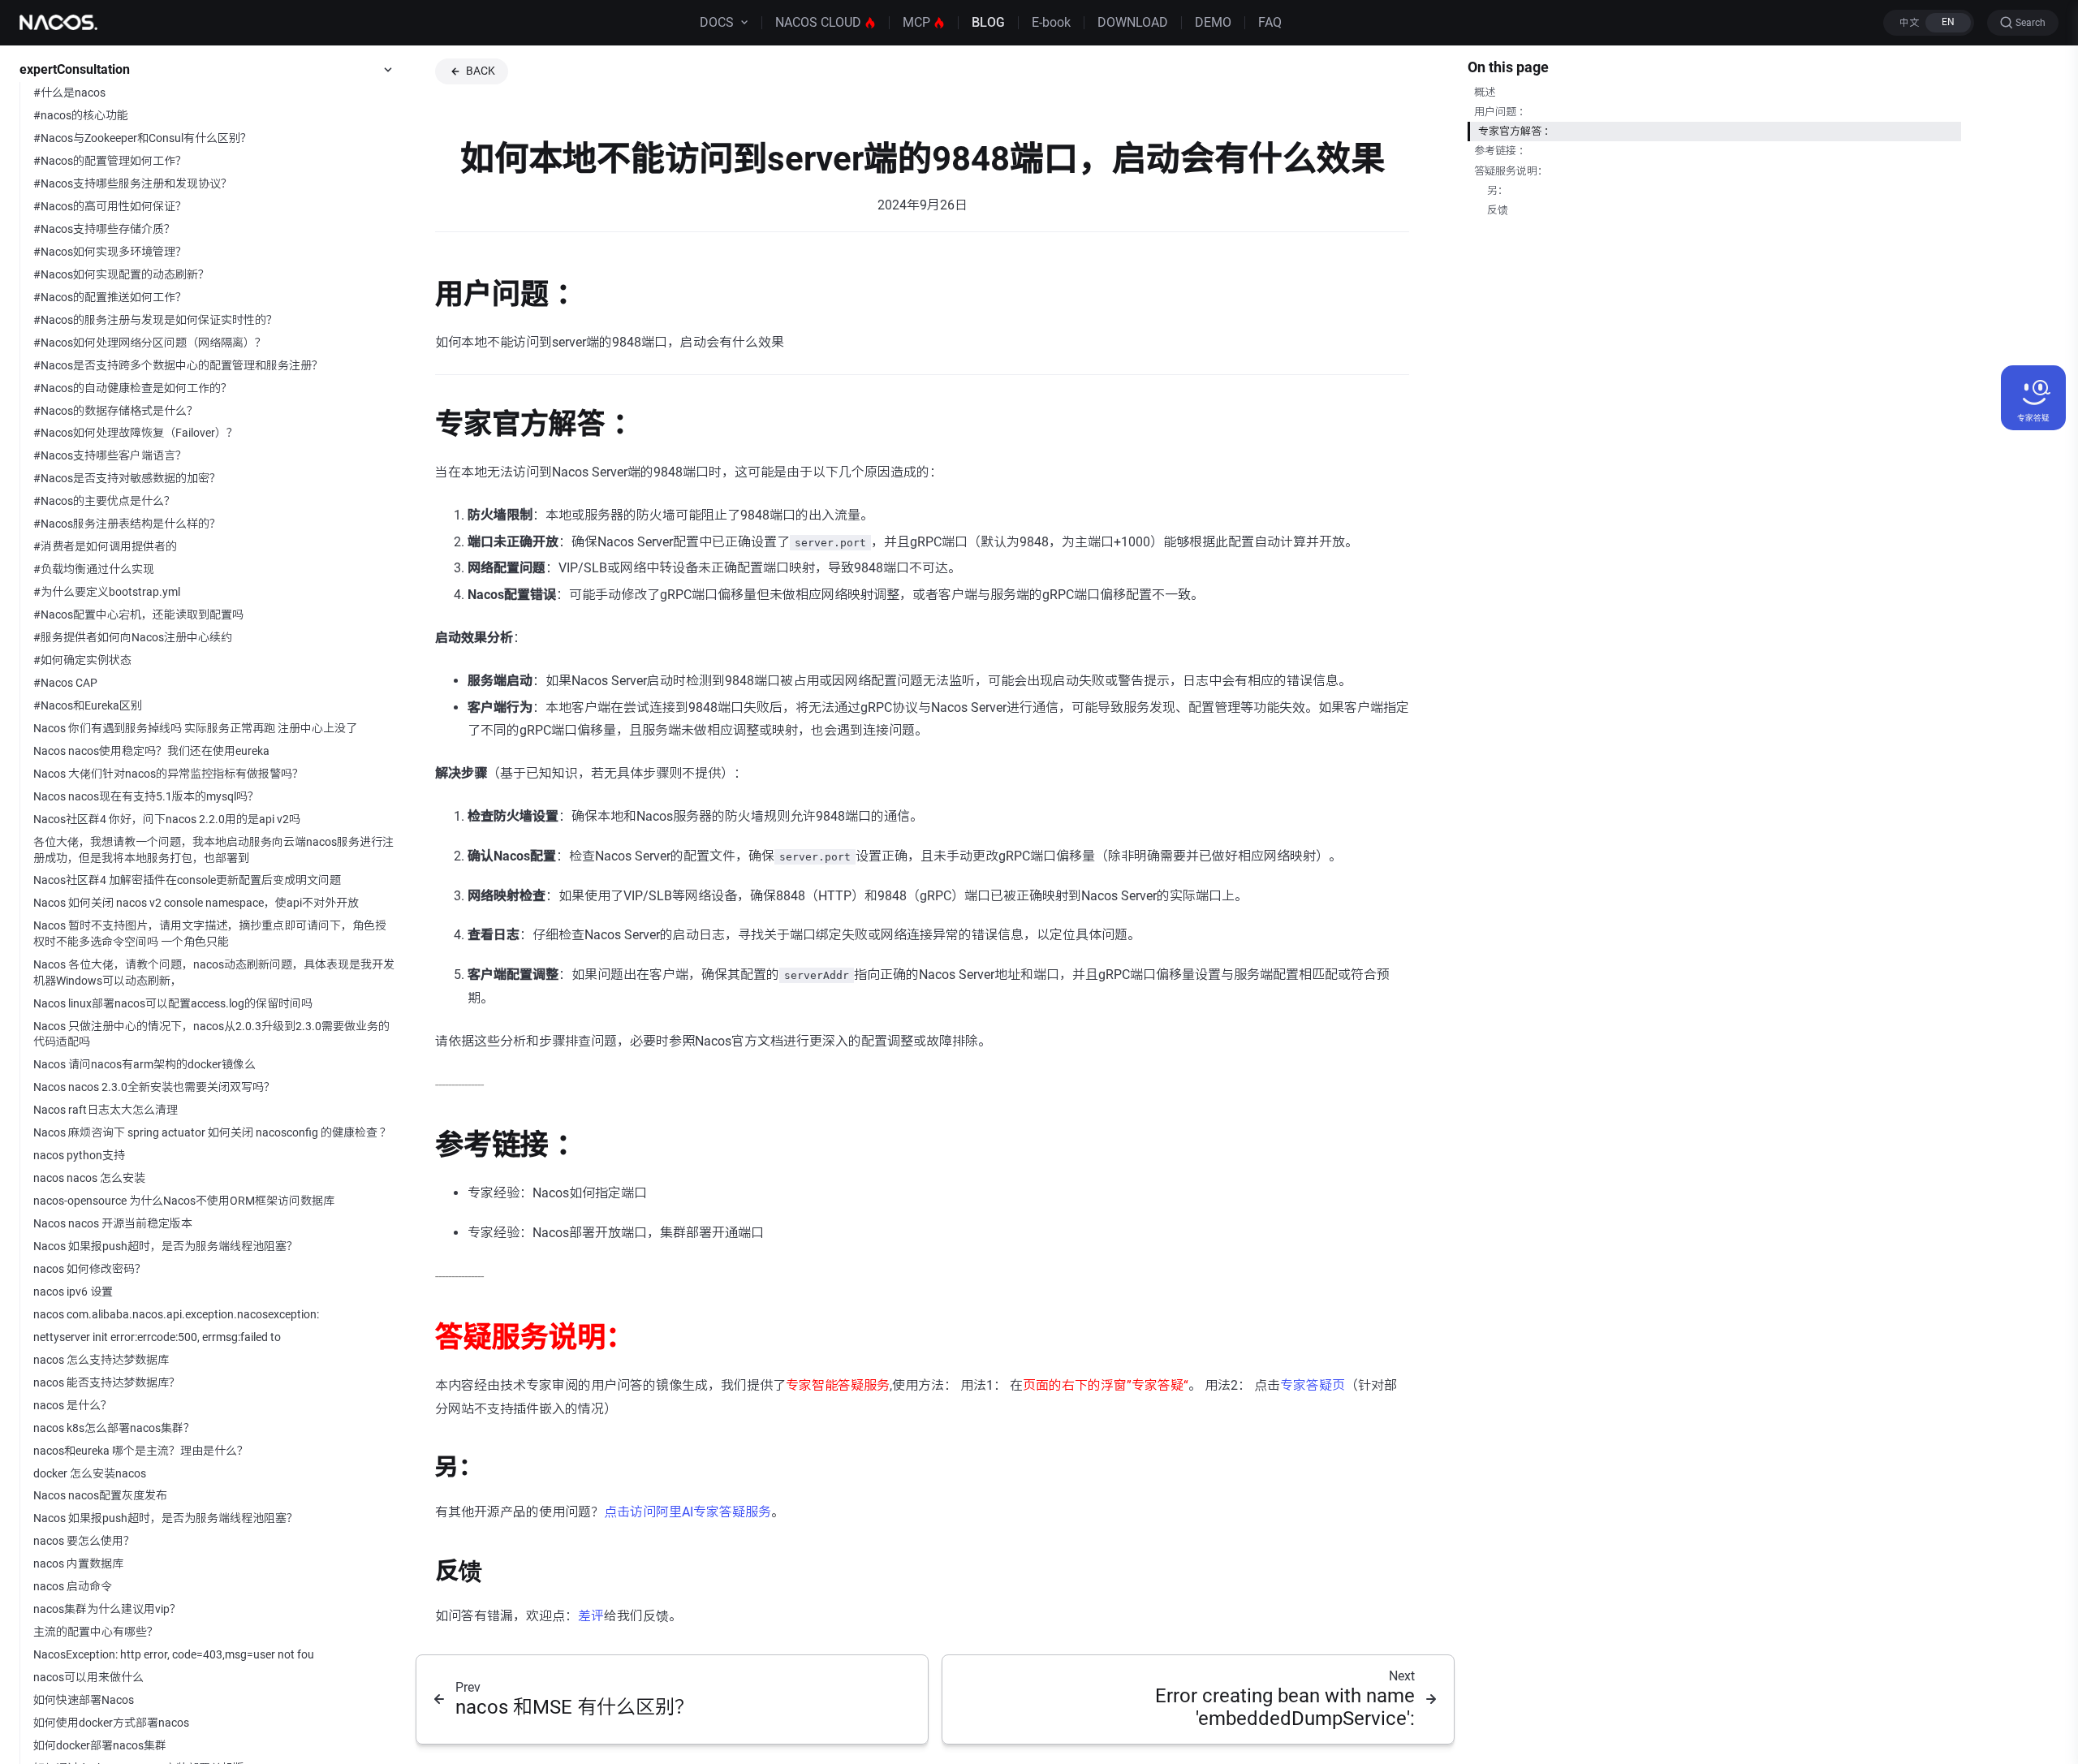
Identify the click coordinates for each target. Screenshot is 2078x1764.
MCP (916, 22)
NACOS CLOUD (818, 22)
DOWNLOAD (1133, 22)
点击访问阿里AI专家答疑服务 (688, 1512)
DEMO (1213, 22)
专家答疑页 (1313, 1385)
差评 (591, 1616)
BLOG (988, 22)
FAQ (1270, 22)
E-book (1051, 22)
